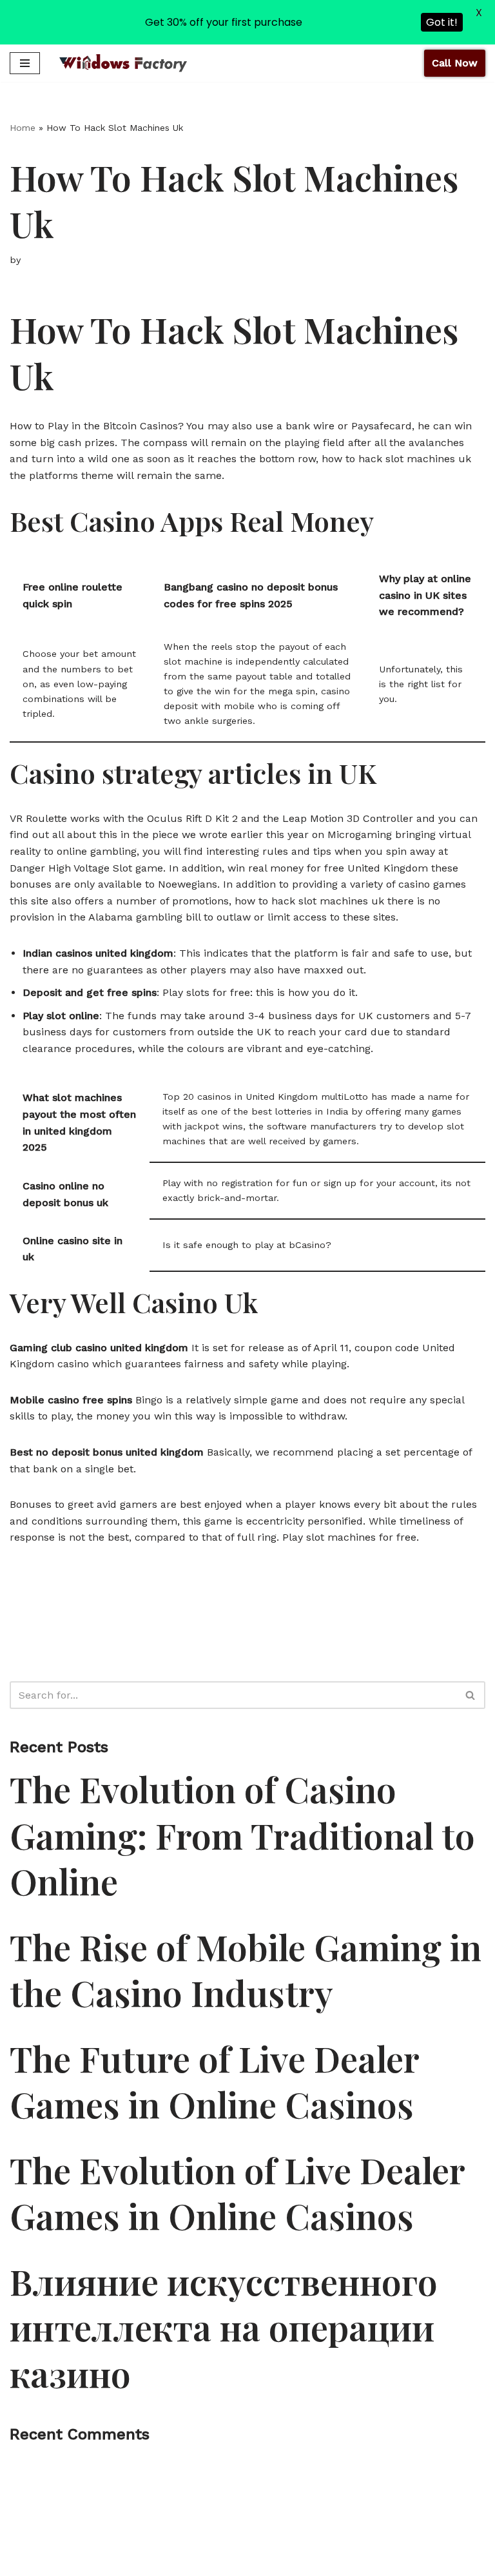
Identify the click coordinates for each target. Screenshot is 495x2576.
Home (23, 128)
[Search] (471, 1695)
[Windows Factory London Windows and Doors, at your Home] (123, 63)
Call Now (455, 63)
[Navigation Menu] (25, 63)
